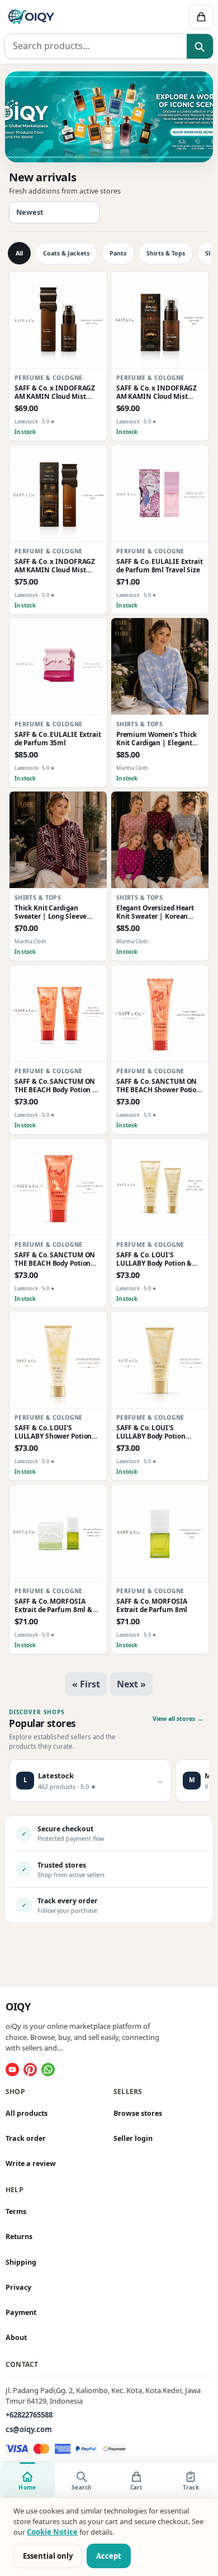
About (16, 2338)
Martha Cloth (132, 768)
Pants (118, 253)
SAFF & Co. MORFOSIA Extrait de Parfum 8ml (152, 1605)
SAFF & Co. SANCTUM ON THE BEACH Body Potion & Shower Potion (56, 1086)
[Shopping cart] (201, 17)
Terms (16, 2211)
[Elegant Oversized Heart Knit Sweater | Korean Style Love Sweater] (160, 840)
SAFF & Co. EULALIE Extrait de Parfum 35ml (58, 739)
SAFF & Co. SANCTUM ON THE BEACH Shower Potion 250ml (158, 1086)
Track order (26, 2138)
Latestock (26, 421)
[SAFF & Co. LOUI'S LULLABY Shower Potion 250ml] (58, 1360)
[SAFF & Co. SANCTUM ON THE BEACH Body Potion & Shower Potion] (58, 1014)
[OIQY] (65, 17)
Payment (21, 2312)
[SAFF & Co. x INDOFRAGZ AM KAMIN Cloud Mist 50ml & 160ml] (58, 320)
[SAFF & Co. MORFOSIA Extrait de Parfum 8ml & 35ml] (58, 1533)
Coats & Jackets (66, 253)
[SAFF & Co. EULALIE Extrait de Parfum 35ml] (58, 667)
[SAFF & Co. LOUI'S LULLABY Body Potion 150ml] (160, 1360)
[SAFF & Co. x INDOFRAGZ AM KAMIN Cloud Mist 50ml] (160, 320)
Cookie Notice (52, 2532)
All (19, 253)
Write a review (31, 2163)
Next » (131, 1684)
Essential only (48, 2556)
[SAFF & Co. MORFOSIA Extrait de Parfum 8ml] (160, 1533)
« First (86, 1684)
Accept (109, 2556)
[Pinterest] (30, 2070)
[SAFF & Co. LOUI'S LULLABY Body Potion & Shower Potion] (160, 1187)
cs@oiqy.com (29, 2429)
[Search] (200, 47)
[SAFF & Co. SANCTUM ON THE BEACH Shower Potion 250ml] (160, 1014)
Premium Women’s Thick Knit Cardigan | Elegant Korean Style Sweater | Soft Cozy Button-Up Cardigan (157, 739)
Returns (19, 2237)
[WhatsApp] (48, 2070)
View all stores (178, 1719)
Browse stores (138, 2113)
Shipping (21, 2262)
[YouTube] (12, 2070)
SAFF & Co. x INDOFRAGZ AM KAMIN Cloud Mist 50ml (157, 392)
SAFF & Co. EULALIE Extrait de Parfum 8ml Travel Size (160, 566)
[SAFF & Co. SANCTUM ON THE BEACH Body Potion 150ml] (58, 1187)
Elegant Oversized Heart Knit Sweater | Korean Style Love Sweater (155, 912)
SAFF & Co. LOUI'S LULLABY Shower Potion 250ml (53, 1432)
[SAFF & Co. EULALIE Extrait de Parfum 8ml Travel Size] (160, 494)
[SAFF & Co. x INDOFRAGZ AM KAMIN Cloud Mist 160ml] (58, 494)
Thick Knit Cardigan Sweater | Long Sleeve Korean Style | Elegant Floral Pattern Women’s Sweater (52, 912)
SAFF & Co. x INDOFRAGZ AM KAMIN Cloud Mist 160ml (55, 566)
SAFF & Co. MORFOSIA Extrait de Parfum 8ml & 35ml (53, 1605)
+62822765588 (29, 2415)
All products (27, 2113)
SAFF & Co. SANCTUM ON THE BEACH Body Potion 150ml (55, 1258)
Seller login (133, 2138)
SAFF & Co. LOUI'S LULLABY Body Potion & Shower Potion (154, 1258)
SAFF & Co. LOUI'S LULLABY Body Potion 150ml (151, 1432)
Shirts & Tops (166, 253)
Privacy (18, 2287)
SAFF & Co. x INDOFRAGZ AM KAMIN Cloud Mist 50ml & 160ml (55, 392)
